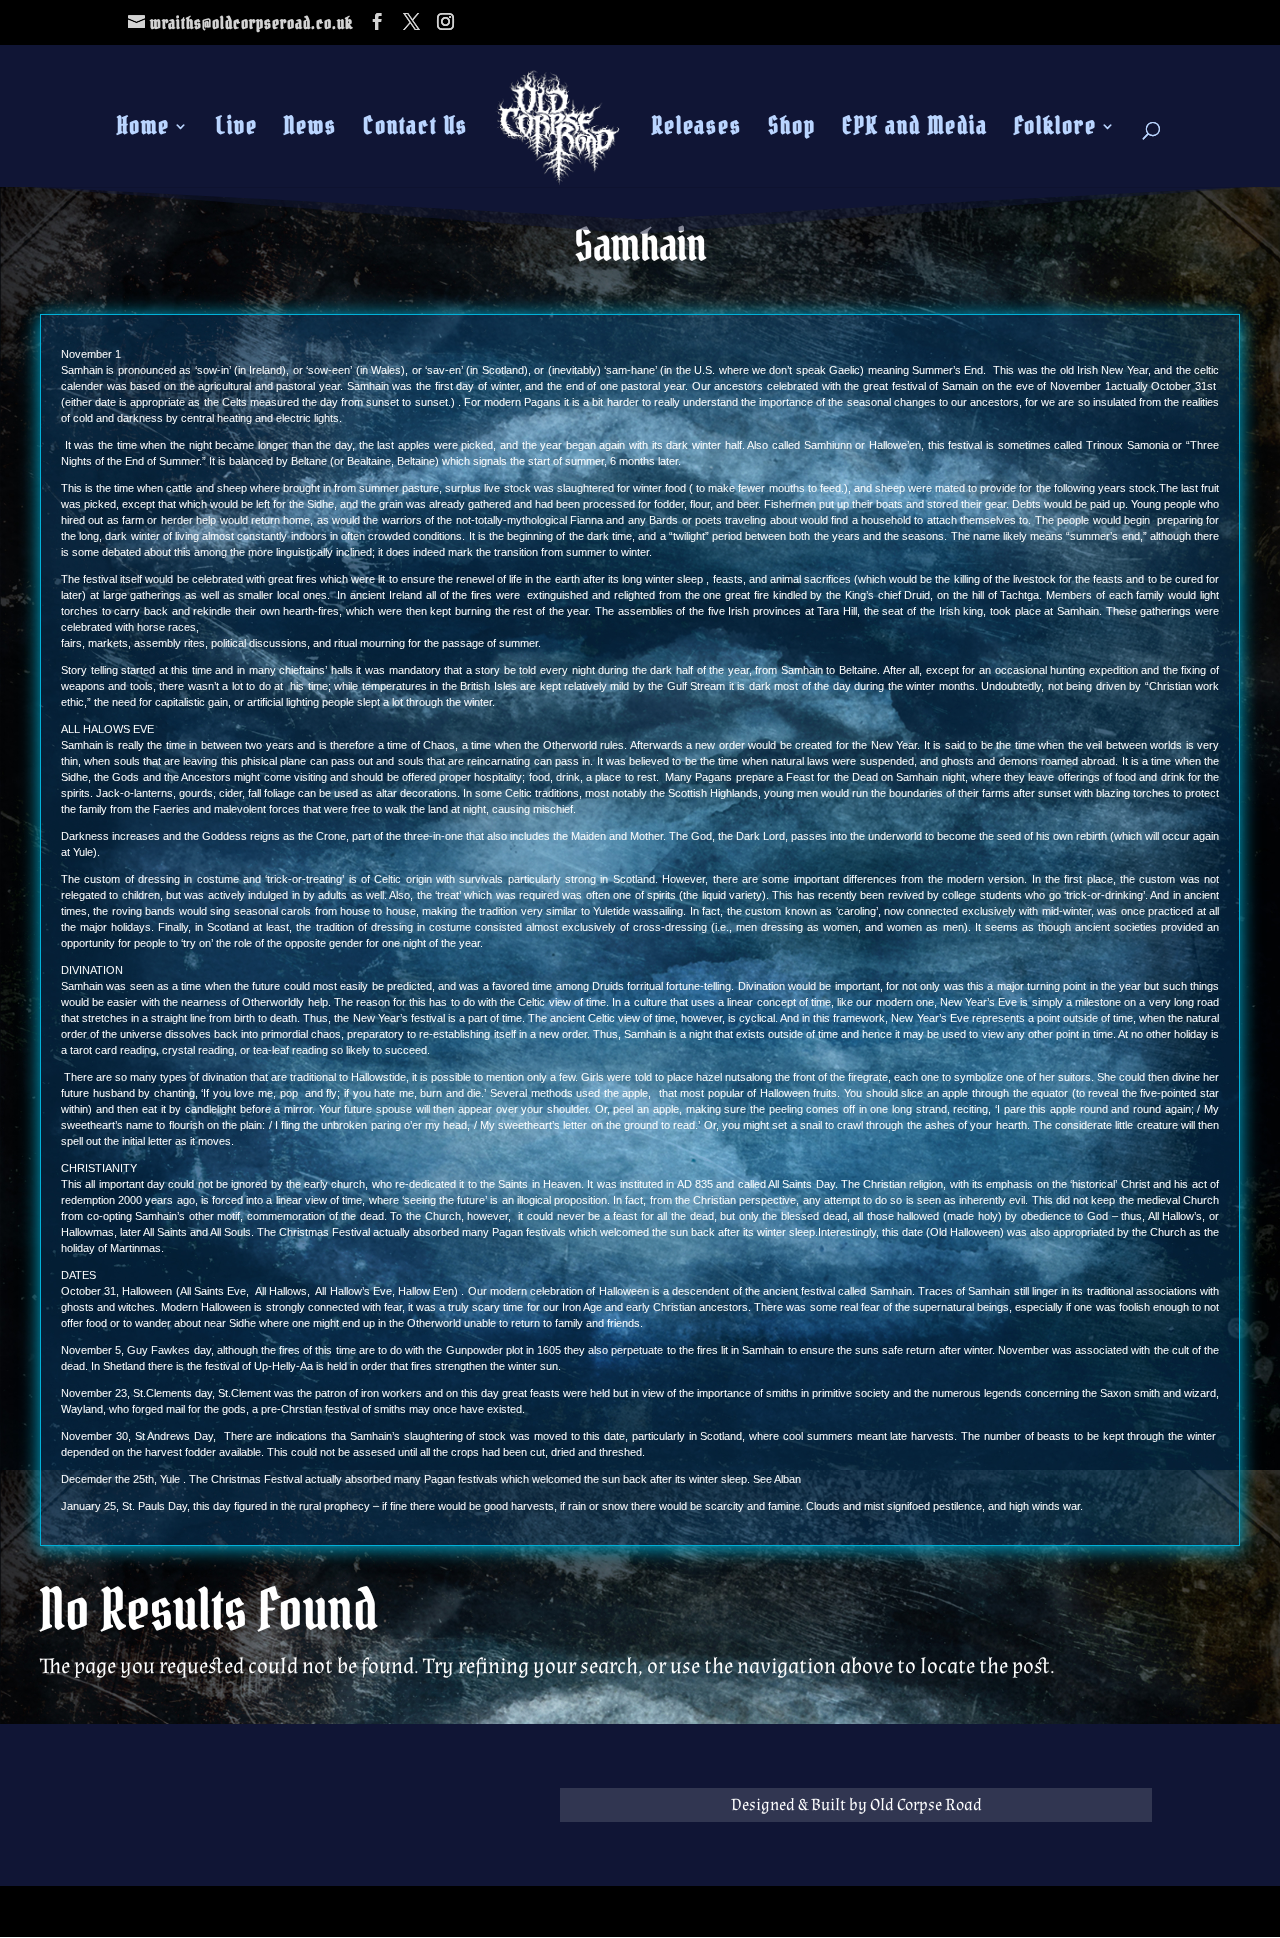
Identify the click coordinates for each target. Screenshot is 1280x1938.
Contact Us (415, 130)
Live (237, 130)
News (310, 130)
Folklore (1055, 130)
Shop (792, 130)
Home (143, 130)
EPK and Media (915, 130)
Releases (697, 130)
